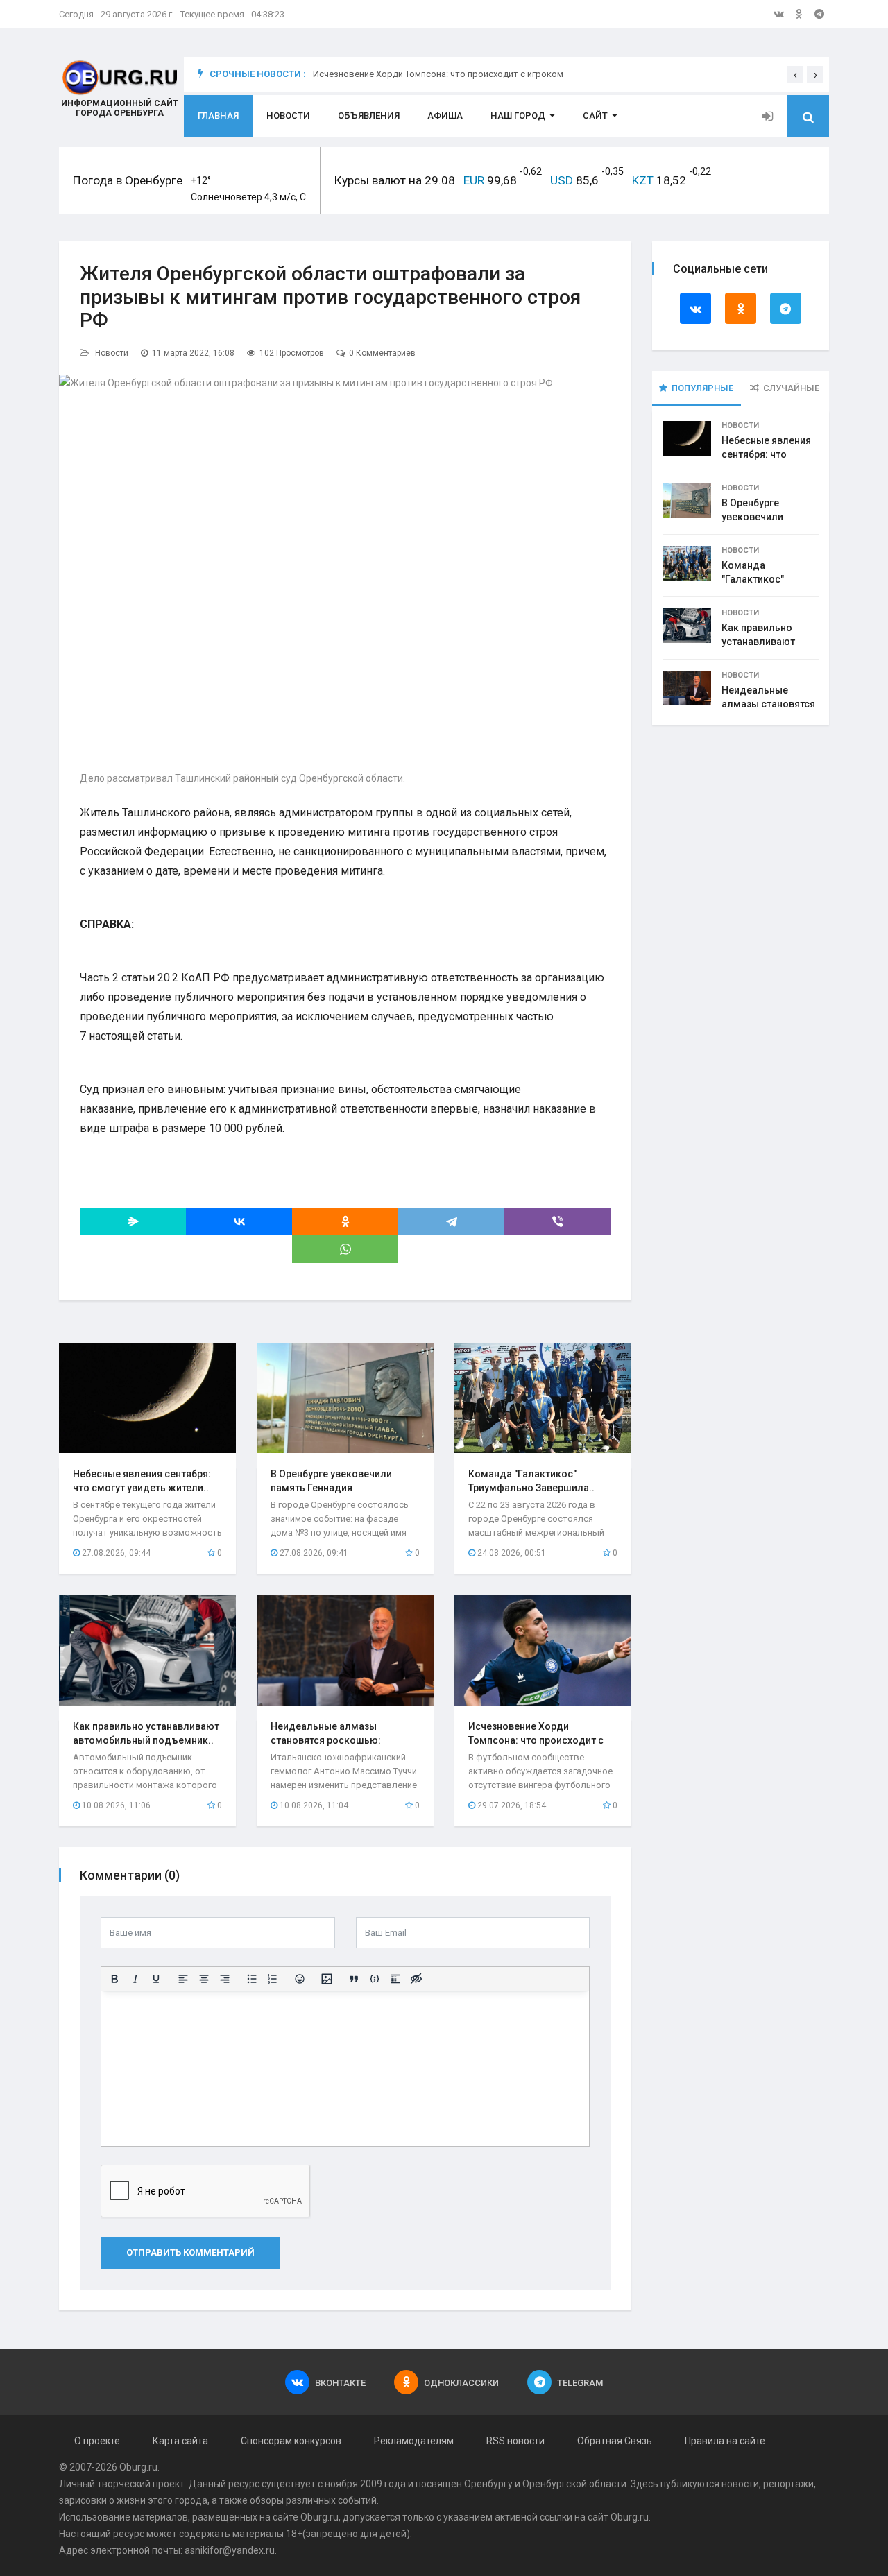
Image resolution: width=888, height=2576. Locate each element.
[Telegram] (451, 1221)
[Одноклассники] (345, 1221)
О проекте (97, 2441)
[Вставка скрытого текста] (416, 1979)
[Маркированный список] (252, 1979)
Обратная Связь (615, 2441)
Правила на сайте (725, 2441)
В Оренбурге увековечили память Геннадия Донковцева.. (331, 1488)
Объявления (369, 115)
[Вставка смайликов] (300, 1979)
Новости (288, 115)
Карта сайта (180, 2441)
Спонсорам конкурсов (291, 2441)
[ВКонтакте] (239, 1221)
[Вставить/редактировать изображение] (327, 1979)
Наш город (518, 115)
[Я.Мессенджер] (133, 1221)
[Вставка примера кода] (375, 1979)
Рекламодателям (414, 2441)
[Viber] (557, 1221)
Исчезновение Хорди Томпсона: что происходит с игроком (438, 80)
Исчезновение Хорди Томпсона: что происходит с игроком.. (536, 1740)
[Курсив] (135, 1979)
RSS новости (515, 2441)
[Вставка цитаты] (354, 1979)
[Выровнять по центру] (204, 1979)
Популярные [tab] (702, 388)
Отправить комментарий (190, 2252)
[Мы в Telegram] (819, 14)
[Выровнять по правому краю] (225, 1979)
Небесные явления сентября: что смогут (766, 454)
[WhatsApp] (345, 1249)
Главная (218, 115)
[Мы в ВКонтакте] (779, 14)
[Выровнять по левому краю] (183, 1979)
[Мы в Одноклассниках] (799, 14)
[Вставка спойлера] (395, 1979)
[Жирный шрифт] (114, 1979)
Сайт (595, 115)
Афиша (445, 115)
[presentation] (795, 74)
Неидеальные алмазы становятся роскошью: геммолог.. (326, 1740)
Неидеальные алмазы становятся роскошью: (768, 704)
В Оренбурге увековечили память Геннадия (762, 517)
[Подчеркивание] (156, 1979)
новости (740, 2484)
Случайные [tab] (791, 388)
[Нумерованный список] (273, 1979)
